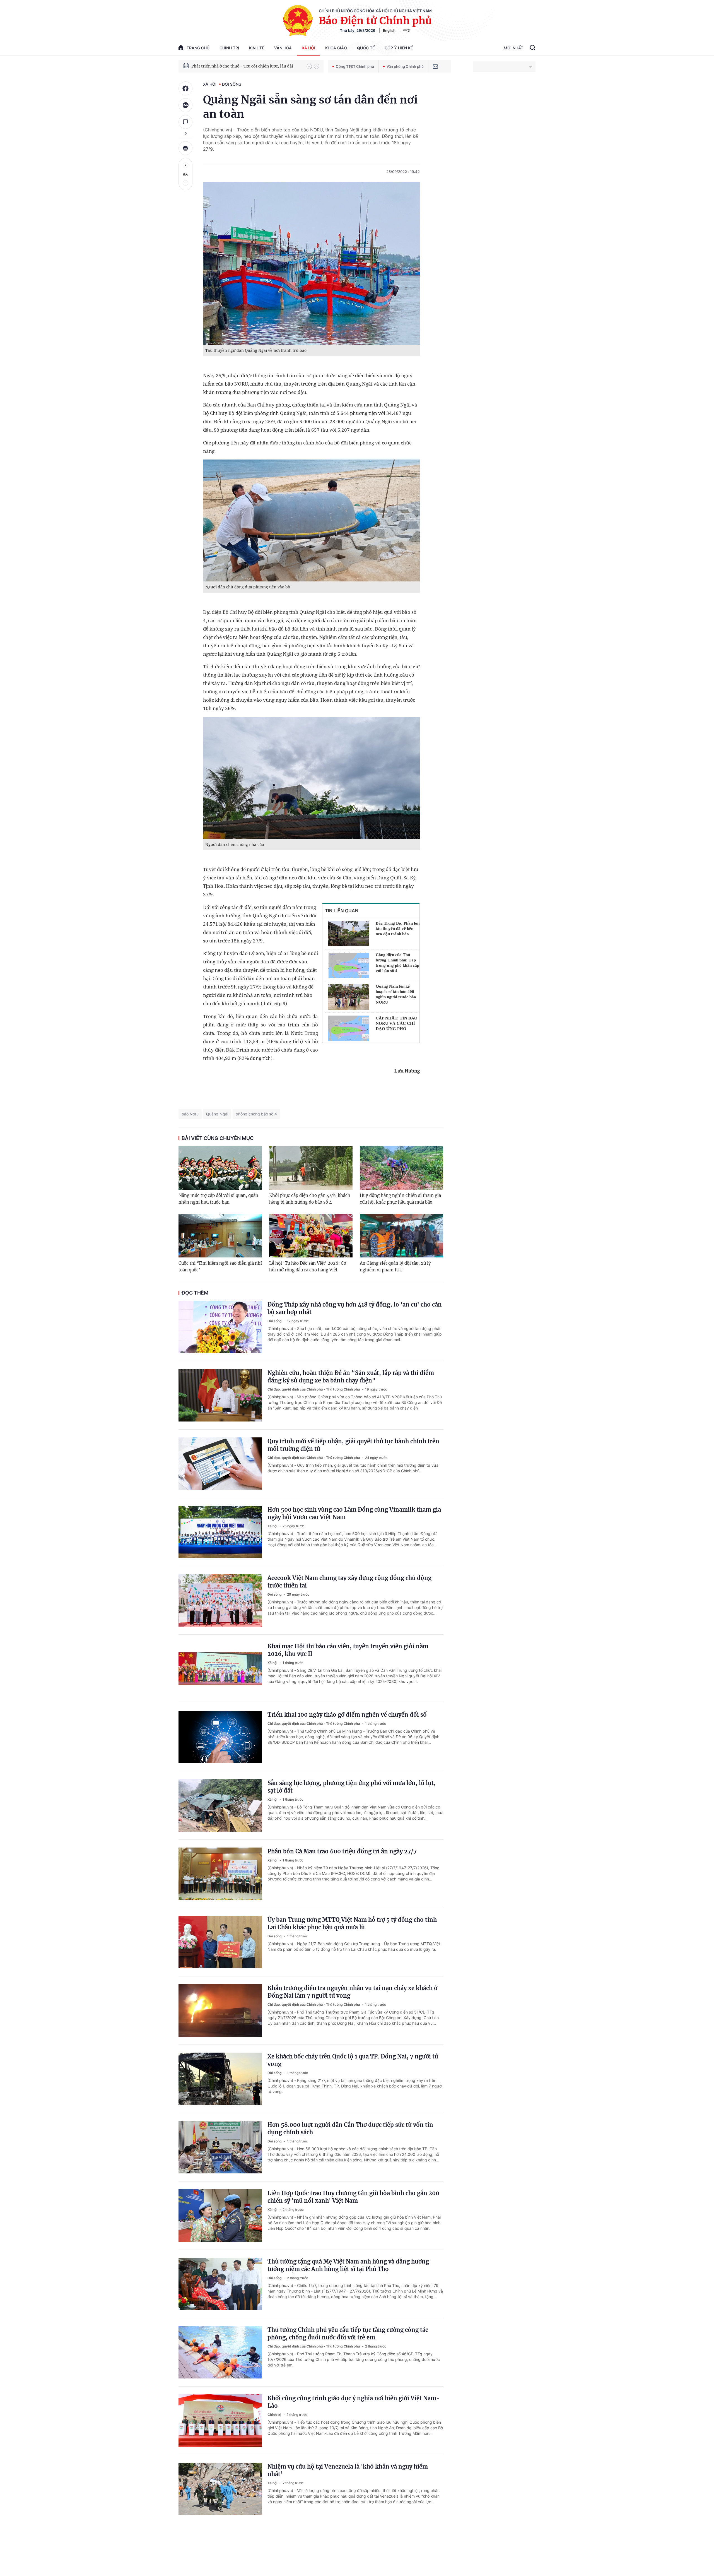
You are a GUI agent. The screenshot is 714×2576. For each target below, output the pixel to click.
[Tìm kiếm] (533, 48)
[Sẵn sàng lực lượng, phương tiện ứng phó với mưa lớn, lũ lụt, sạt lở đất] (220, 1805)
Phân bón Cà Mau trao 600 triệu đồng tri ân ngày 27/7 (342, 1851)
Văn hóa (283, 48)
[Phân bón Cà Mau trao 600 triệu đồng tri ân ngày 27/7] (220, 1874)
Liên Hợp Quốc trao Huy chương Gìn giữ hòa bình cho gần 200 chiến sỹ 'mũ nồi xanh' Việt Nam (353, 2197)
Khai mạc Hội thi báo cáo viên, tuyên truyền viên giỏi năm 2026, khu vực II (348, 1650)
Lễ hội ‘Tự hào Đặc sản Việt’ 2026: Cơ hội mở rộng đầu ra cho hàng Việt (308, 1267)
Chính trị (229, 48)
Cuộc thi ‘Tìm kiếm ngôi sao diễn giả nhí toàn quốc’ (220, 1267)
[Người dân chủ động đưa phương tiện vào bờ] (311, 520)
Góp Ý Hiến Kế (399, 48)
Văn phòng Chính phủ (405, 66)
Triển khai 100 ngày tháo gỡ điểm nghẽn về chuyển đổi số (347, 1715)
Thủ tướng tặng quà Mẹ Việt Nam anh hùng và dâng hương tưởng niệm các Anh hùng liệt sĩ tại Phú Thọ (348, 2265)
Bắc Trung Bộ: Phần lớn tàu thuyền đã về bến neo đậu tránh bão (398, 929)
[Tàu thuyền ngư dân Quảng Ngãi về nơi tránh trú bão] (311, 264)
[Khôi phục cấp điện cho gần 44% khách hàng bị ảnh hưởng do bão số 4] (311, 1168)
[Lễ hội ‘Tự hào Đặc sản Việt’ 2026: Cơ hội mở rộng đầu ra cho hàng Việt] (311, 1236)
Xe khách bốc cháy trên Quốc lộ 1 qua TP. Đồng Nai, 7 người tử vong (353, 2060)
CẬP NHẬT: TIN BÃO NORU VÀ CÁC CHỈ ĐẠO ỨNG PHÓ (397, 1023)
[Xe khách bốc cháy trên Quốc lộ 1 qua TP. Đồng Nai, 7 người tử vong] (220, 2079)
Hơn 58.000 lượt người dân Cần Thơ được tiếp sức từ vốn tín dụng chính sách (350, 2128)
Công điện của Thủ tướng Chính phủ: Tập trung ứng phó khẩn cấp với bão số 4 (397, 963)
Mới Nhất (513, 48)
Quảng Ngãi (217, 1114)
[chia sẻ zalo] (185, 105)
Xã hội (308, 48)
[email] (435, 66)
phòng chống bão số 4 (256, 1114)
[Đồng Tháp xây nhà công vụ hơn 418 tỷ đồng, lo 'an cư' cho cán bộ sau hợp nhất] (220, 1327)
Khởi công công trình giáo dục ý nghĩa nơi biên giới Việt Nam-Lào (354, 2402)
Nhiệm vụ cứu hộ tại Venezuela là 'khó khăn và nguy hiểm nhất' (348, 2470)
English (389, 30)
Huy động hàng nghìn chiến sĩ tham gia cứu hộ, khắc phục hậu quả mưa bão (400, 1199)
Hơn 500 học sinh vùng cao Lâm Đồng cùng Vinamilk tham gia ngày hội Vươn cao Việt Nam (354, 1513)
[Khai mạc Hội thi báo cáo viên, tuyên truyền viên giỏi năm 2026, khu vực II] (220, 1669)
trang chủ (198, 48)
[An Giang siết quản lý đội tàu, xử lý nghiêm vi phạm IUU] (401, 1236)
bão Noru (190, 1114)
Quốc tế (366, 48)
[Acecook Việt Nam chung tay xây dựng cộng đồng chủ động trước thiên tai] (220, 1600)
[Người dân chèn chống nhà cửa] (311, 778)
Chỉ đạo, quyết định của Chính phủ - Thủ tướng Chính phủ (314, 1389)
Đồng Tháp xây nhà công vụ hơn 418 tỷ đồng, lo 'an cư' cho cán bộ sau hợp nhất (355, 1308)
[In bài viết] (185, 148)
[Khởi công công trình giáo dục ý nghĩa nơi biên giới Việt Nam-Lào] (220, 2421)
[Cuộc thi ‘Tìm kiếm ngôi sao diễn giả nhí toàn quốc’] (220, 1236)
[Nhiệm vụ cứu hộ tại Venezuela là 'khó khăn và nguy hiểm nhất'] (220, 2489)
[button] (309, 66)
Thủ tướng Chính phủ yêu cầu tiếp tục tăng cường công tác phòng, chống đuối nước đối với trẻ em (348, 2334)
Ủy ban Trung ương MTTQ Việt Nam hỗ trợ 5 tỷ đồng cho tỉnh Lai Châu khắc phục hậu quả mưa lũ (352, 1923)
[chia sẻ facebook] (185, 88)
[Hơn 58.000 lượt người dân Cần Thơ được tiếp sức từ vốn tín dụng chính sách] (220, 2147)
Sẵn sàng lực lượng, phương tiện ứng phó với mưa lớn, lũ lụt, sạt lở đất (352, 1787)
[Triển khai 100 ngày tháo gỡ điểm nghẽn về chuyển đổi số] (220, 1737)
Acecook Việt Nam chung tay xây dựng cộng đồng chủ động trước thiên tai (349, 1582)
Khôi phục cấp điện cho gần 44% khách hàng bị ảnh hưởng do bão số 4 (310, 1199)
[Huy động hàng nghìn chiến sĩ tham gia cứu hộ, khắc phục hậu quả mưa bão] (401, 1168)
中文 (407, 30)
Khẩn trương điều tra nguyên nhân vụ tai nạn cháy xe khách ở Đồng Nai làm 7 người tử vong (352, 1992)
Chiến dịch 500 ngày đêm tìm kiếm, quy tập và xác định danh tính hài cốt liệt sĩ (246, 67)
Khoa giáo (336, 48)
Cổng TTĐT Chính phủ (355, 66)
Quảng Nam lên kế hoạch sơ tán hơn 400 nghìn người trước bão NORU (396, 994)
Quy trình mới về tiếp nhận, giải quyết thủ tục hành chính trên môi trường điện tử (353, 1445)
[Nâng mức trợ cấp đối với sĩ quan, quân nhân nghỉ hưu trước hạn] (220, 1168)
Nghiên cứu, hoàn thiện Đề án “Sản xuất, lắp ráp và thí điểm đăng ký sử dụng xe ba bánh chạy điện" (351, 1377)
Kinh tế (257, 48)
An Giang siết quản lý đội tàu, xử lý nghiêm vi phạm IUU (395, 1267)
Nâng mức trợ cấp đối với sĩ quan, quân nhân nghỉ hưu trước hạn (218, 1199)
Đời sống (232, 84)
